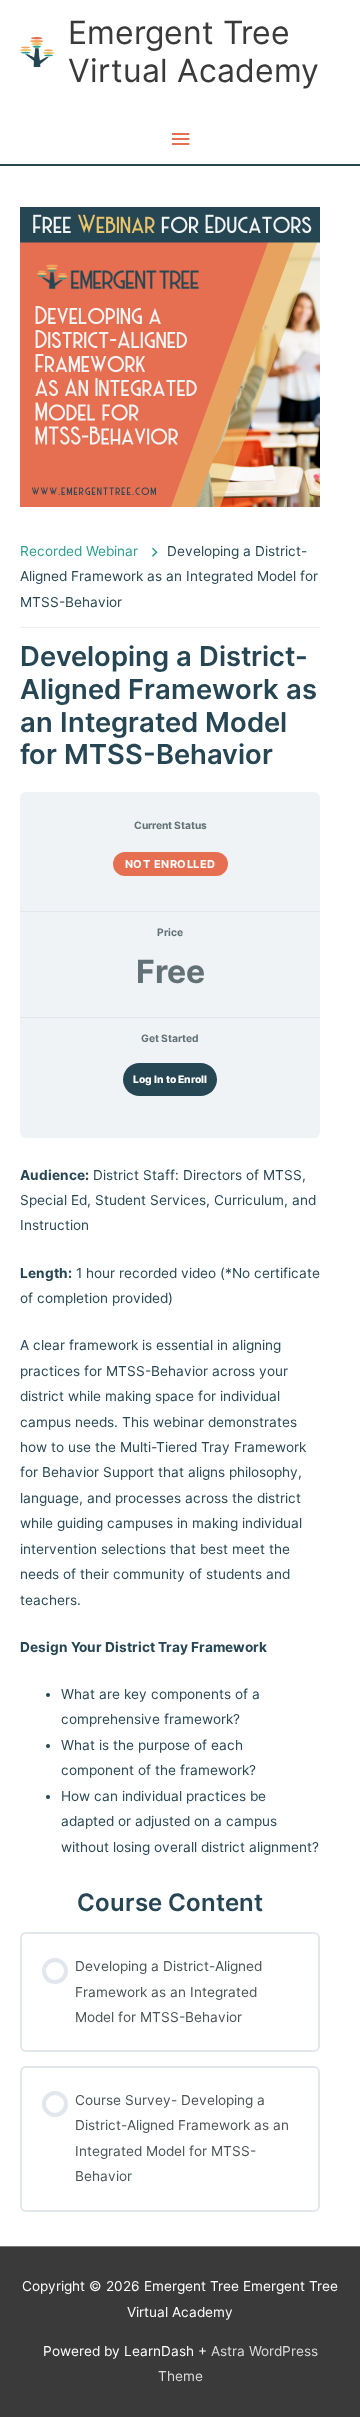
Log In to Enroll (170, 1079)
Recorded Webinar (81, 551)
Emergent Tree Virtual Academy (193, 51)
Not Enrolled (170, 864)
